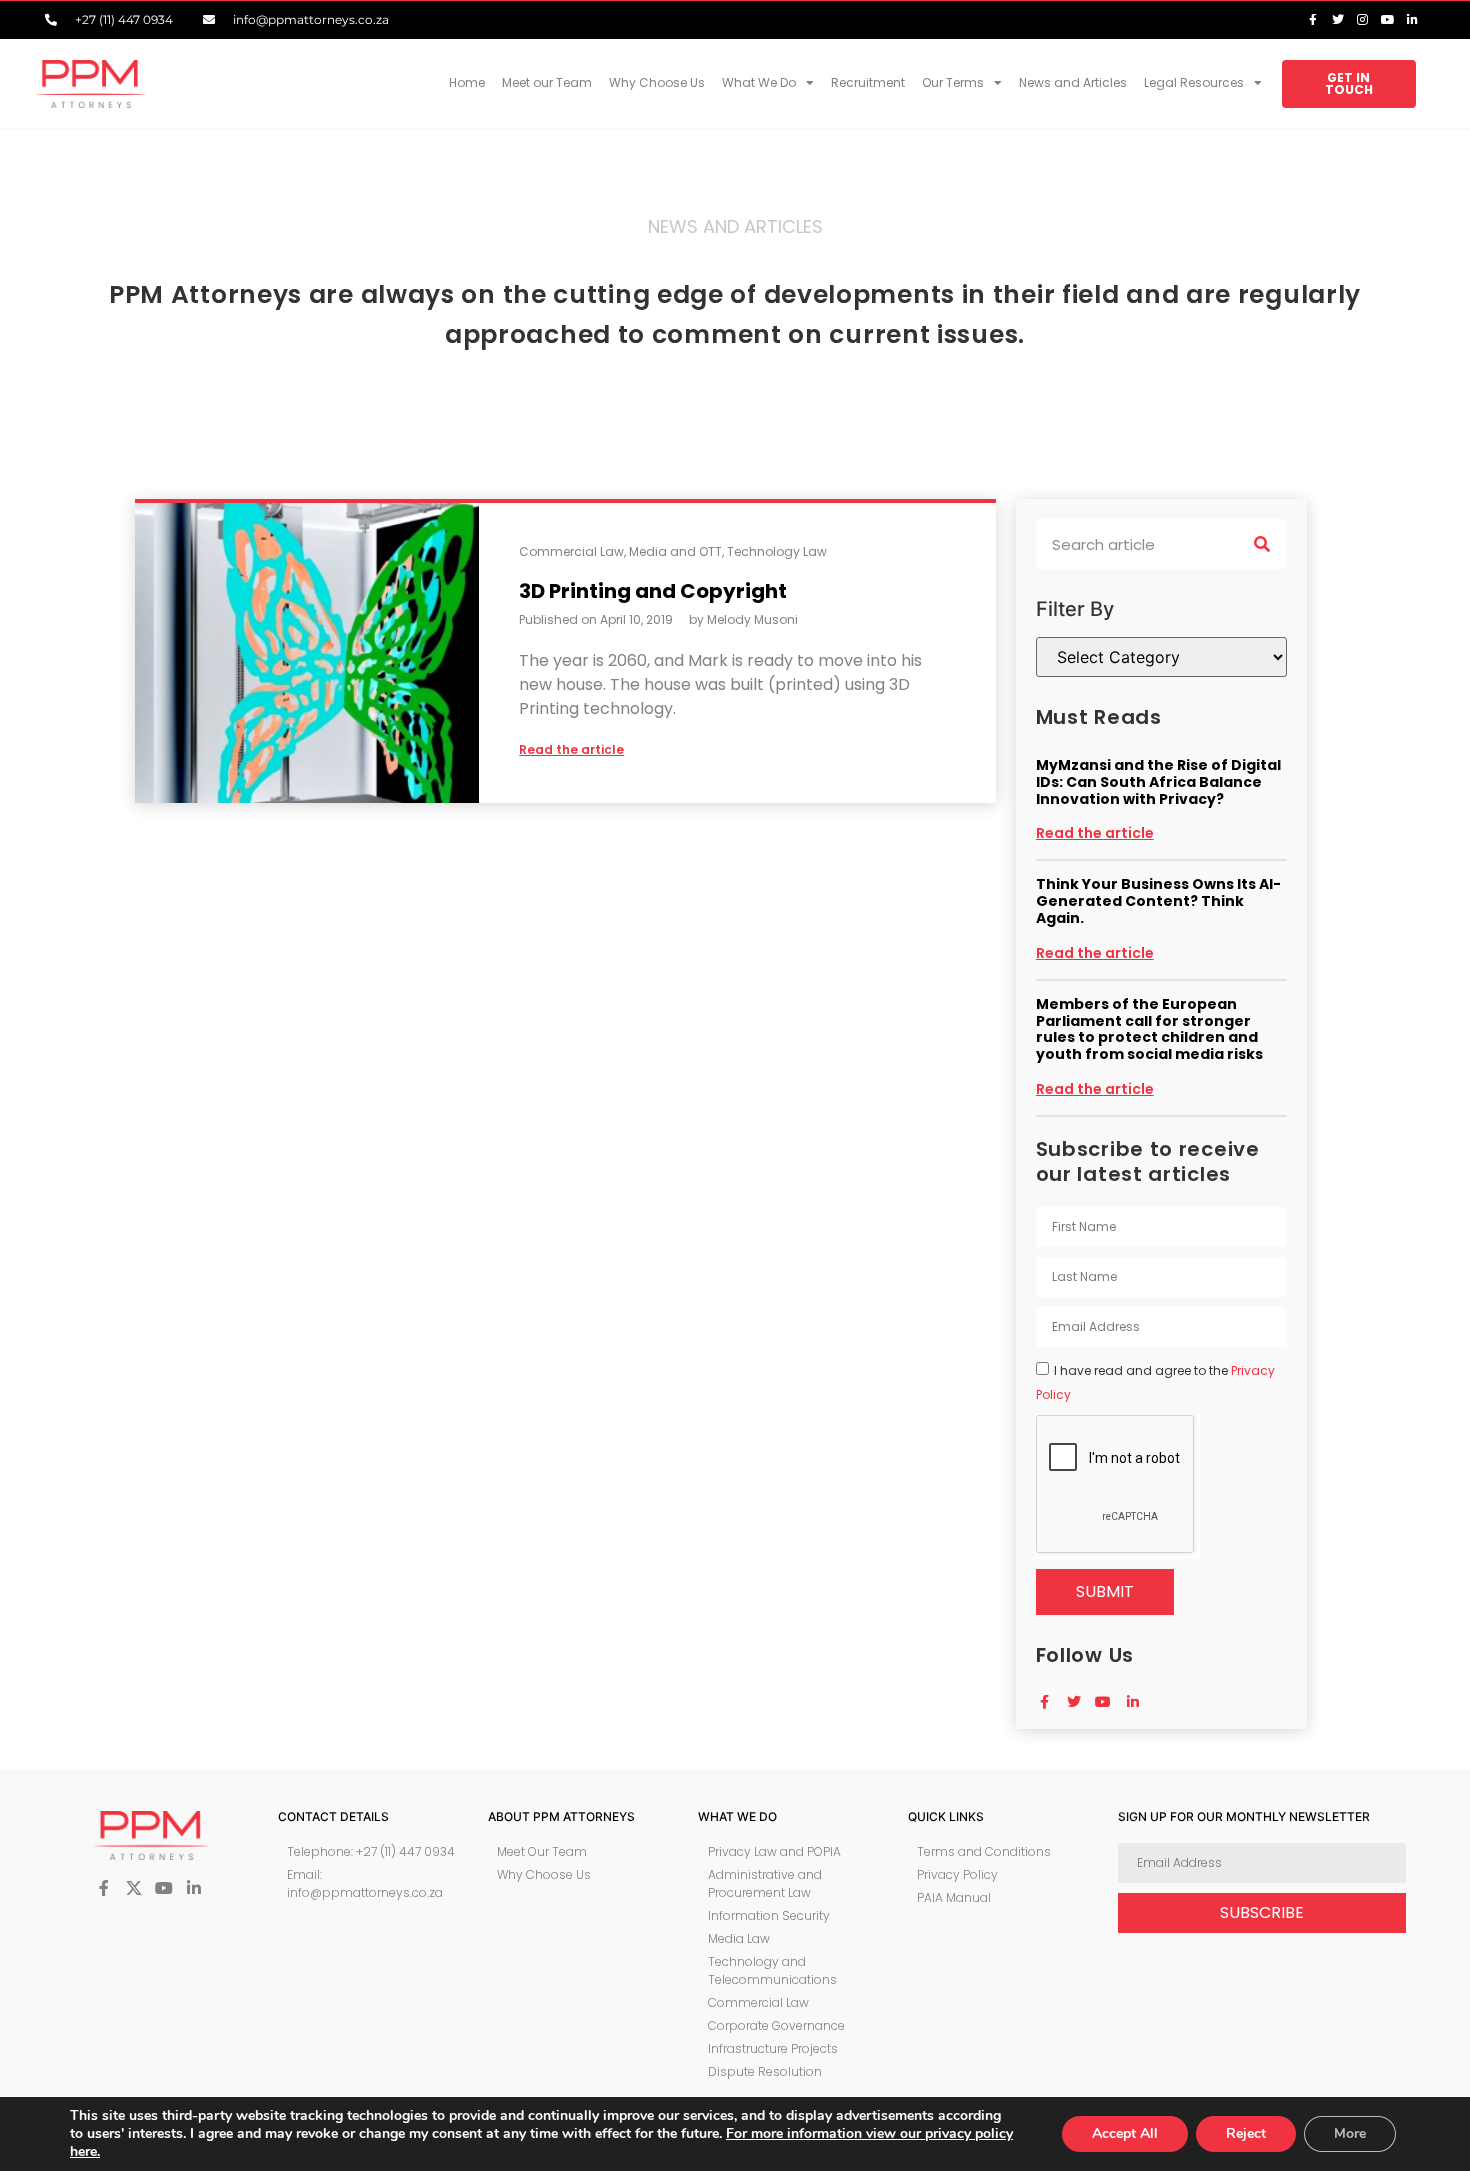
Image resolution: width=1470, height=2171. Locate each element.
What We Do (759, 82)
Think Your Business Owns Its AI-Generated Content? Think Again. (1158, 901)
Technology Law (777, 551)
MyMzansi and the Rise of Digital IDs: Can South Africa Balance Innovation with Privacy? (1158, 782)
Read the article (1095, 833)
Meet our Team (547, 82)
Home (467, 82)
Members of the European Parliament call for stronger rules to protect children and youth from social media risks (1149, 1029)
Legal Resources (1194, 82)
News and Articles (1073, 82)
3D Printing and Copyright (653, 591)
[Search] (1262, 544)
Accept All (1125, 2133)
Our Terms (953, 82)
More (1350, 2133)
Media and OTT (675, 551)
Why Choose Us (657, 82)
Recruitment (868, 82)
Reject (1246, 2133)
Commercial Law (571, 551)
